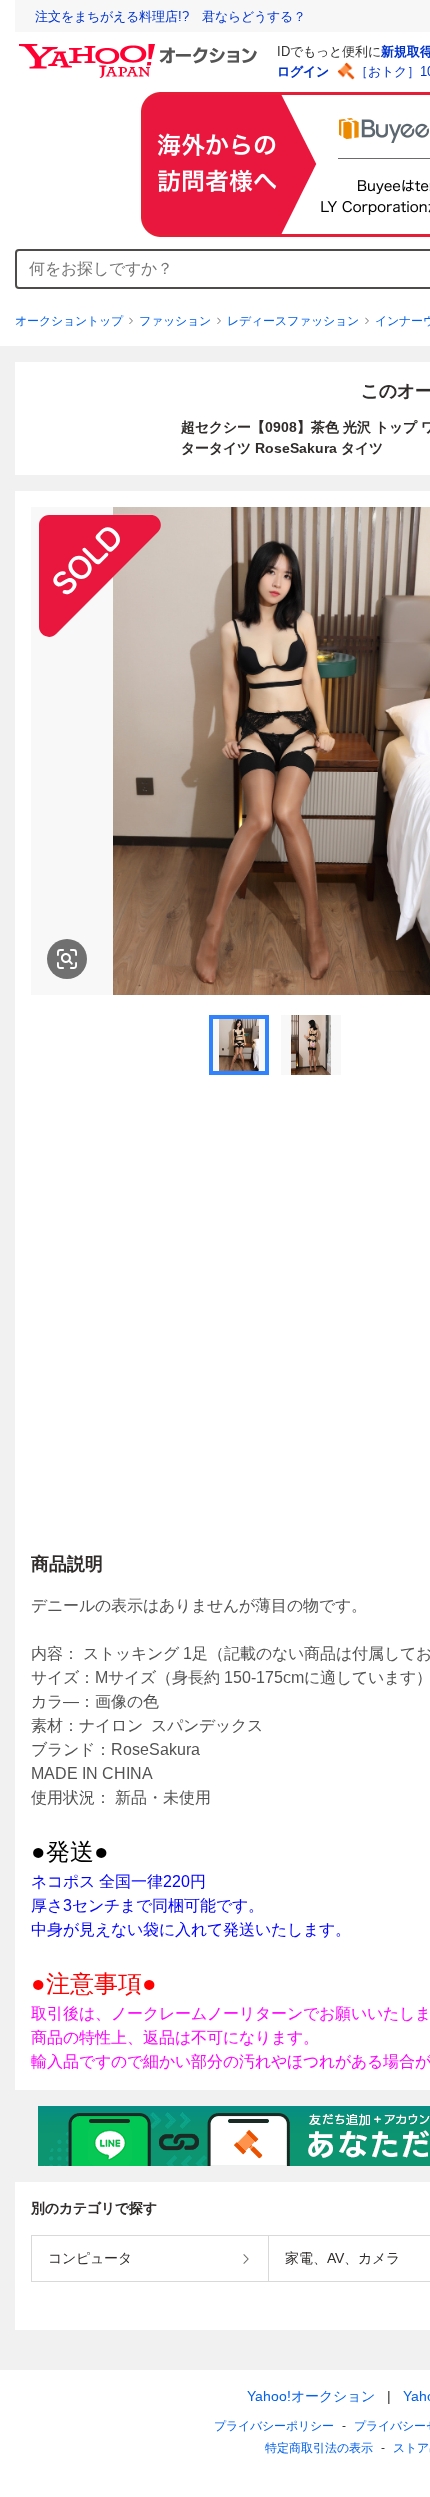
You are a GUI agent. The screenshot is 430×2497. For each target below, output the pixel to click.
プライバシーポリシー (274, 2426)
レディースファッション (293, 321)
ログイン (303, 71)
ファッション (175, 321)
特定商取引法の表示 (319, 2448)
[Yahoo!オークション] (141, 49)
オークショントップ (69, 321)
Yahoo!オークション (311, 2396)
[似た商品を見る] (67, 959)
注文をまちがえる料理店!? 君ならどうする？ (170, 16)
